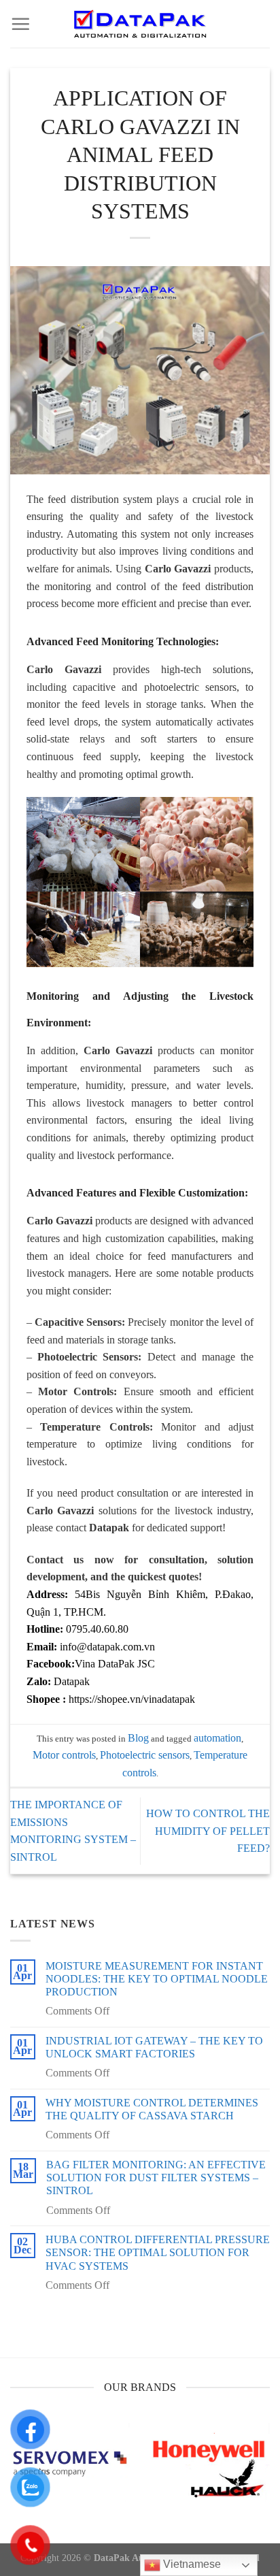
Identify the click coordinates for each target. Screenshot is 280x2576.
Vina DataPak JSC (115, 1664)
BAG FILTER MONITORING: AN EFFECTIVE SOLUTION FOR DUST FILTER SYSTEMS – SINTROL (156, 2178)
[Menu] (20, 24)
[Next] (268, 2476)
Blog (138, 1738)
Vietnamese (191, 2564)
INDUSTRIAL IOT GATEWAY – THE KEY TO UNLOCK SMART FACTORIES (154, 2047)
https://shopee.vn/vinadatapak (132, 1699)
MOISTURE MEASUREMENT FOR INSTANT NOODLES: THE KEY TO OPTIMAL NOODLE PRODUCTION (157, 1979)
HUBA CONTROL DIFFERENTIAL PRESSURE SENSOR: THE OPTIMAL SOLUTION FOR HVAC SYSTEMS (158, 2252)
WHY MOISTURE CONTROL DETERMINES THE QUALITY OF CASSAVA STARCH (152, 2109)
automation (217, 1738)
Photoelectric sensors (145, 1755)
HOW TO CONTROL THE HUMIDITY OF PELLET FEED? (208, 1831)
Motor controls (64, 1755)
